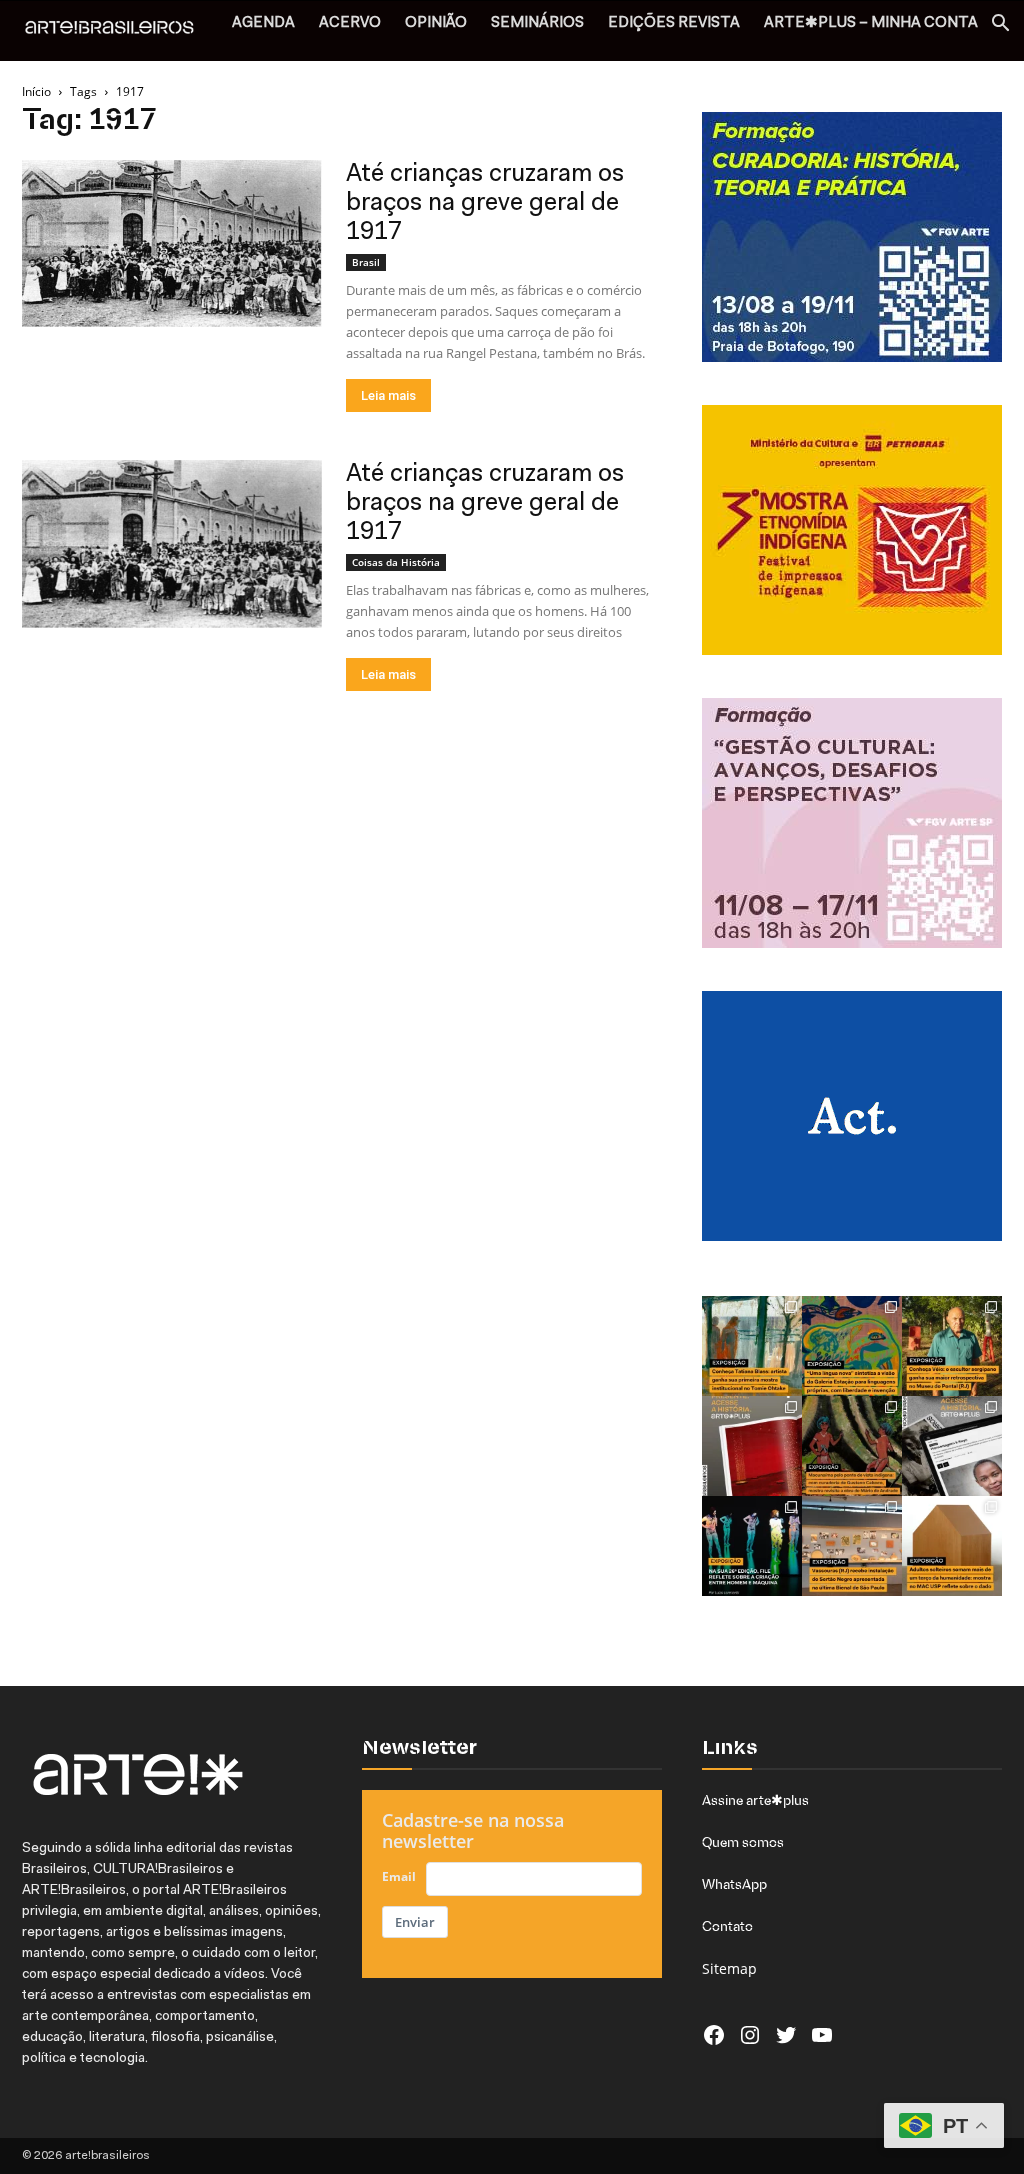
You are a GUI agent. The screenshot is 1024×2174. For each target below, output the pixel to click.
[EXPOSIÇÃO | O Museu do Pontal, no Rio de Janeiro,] (952, 1346)
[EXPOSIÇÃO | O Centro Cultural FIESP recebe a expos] (752, 1546)
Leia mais (388, 395)
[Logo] (120, 30)
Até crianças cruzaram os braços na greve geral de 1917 (485, 203)
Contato (727, 1926)
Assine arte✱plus (755, 1800)
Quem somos (743, 1842)
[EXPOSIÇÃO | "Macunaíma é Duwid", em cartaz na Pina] (852, 1446)
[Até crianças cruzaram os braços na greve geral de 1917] (172, 243)
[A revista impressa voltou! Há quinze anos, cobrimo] (752, 1446)
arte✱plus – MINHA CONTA (871, 23)
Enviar (415, 1922)
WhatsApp (734, 1884)
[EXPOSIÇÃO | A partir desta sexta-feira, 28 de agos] (752, 1346)
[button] (1000, 25)
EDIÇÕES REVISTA (674, 23)
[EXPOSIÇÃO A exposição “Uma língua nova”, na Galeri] (852, 1346)
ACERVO (350, 23)
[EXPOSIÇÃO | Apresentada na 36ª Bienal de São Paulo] (852, 1546)
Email (399, 1876)
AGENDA (263, 23)
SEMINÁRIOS (537, 23)
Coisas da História (396, 562)
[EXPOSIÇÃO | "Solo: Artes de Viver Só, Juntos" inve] (952, 1546)
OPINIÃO (436, 23)
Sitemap (729, 1968)
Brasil (366, 262)
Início (36, 91)
